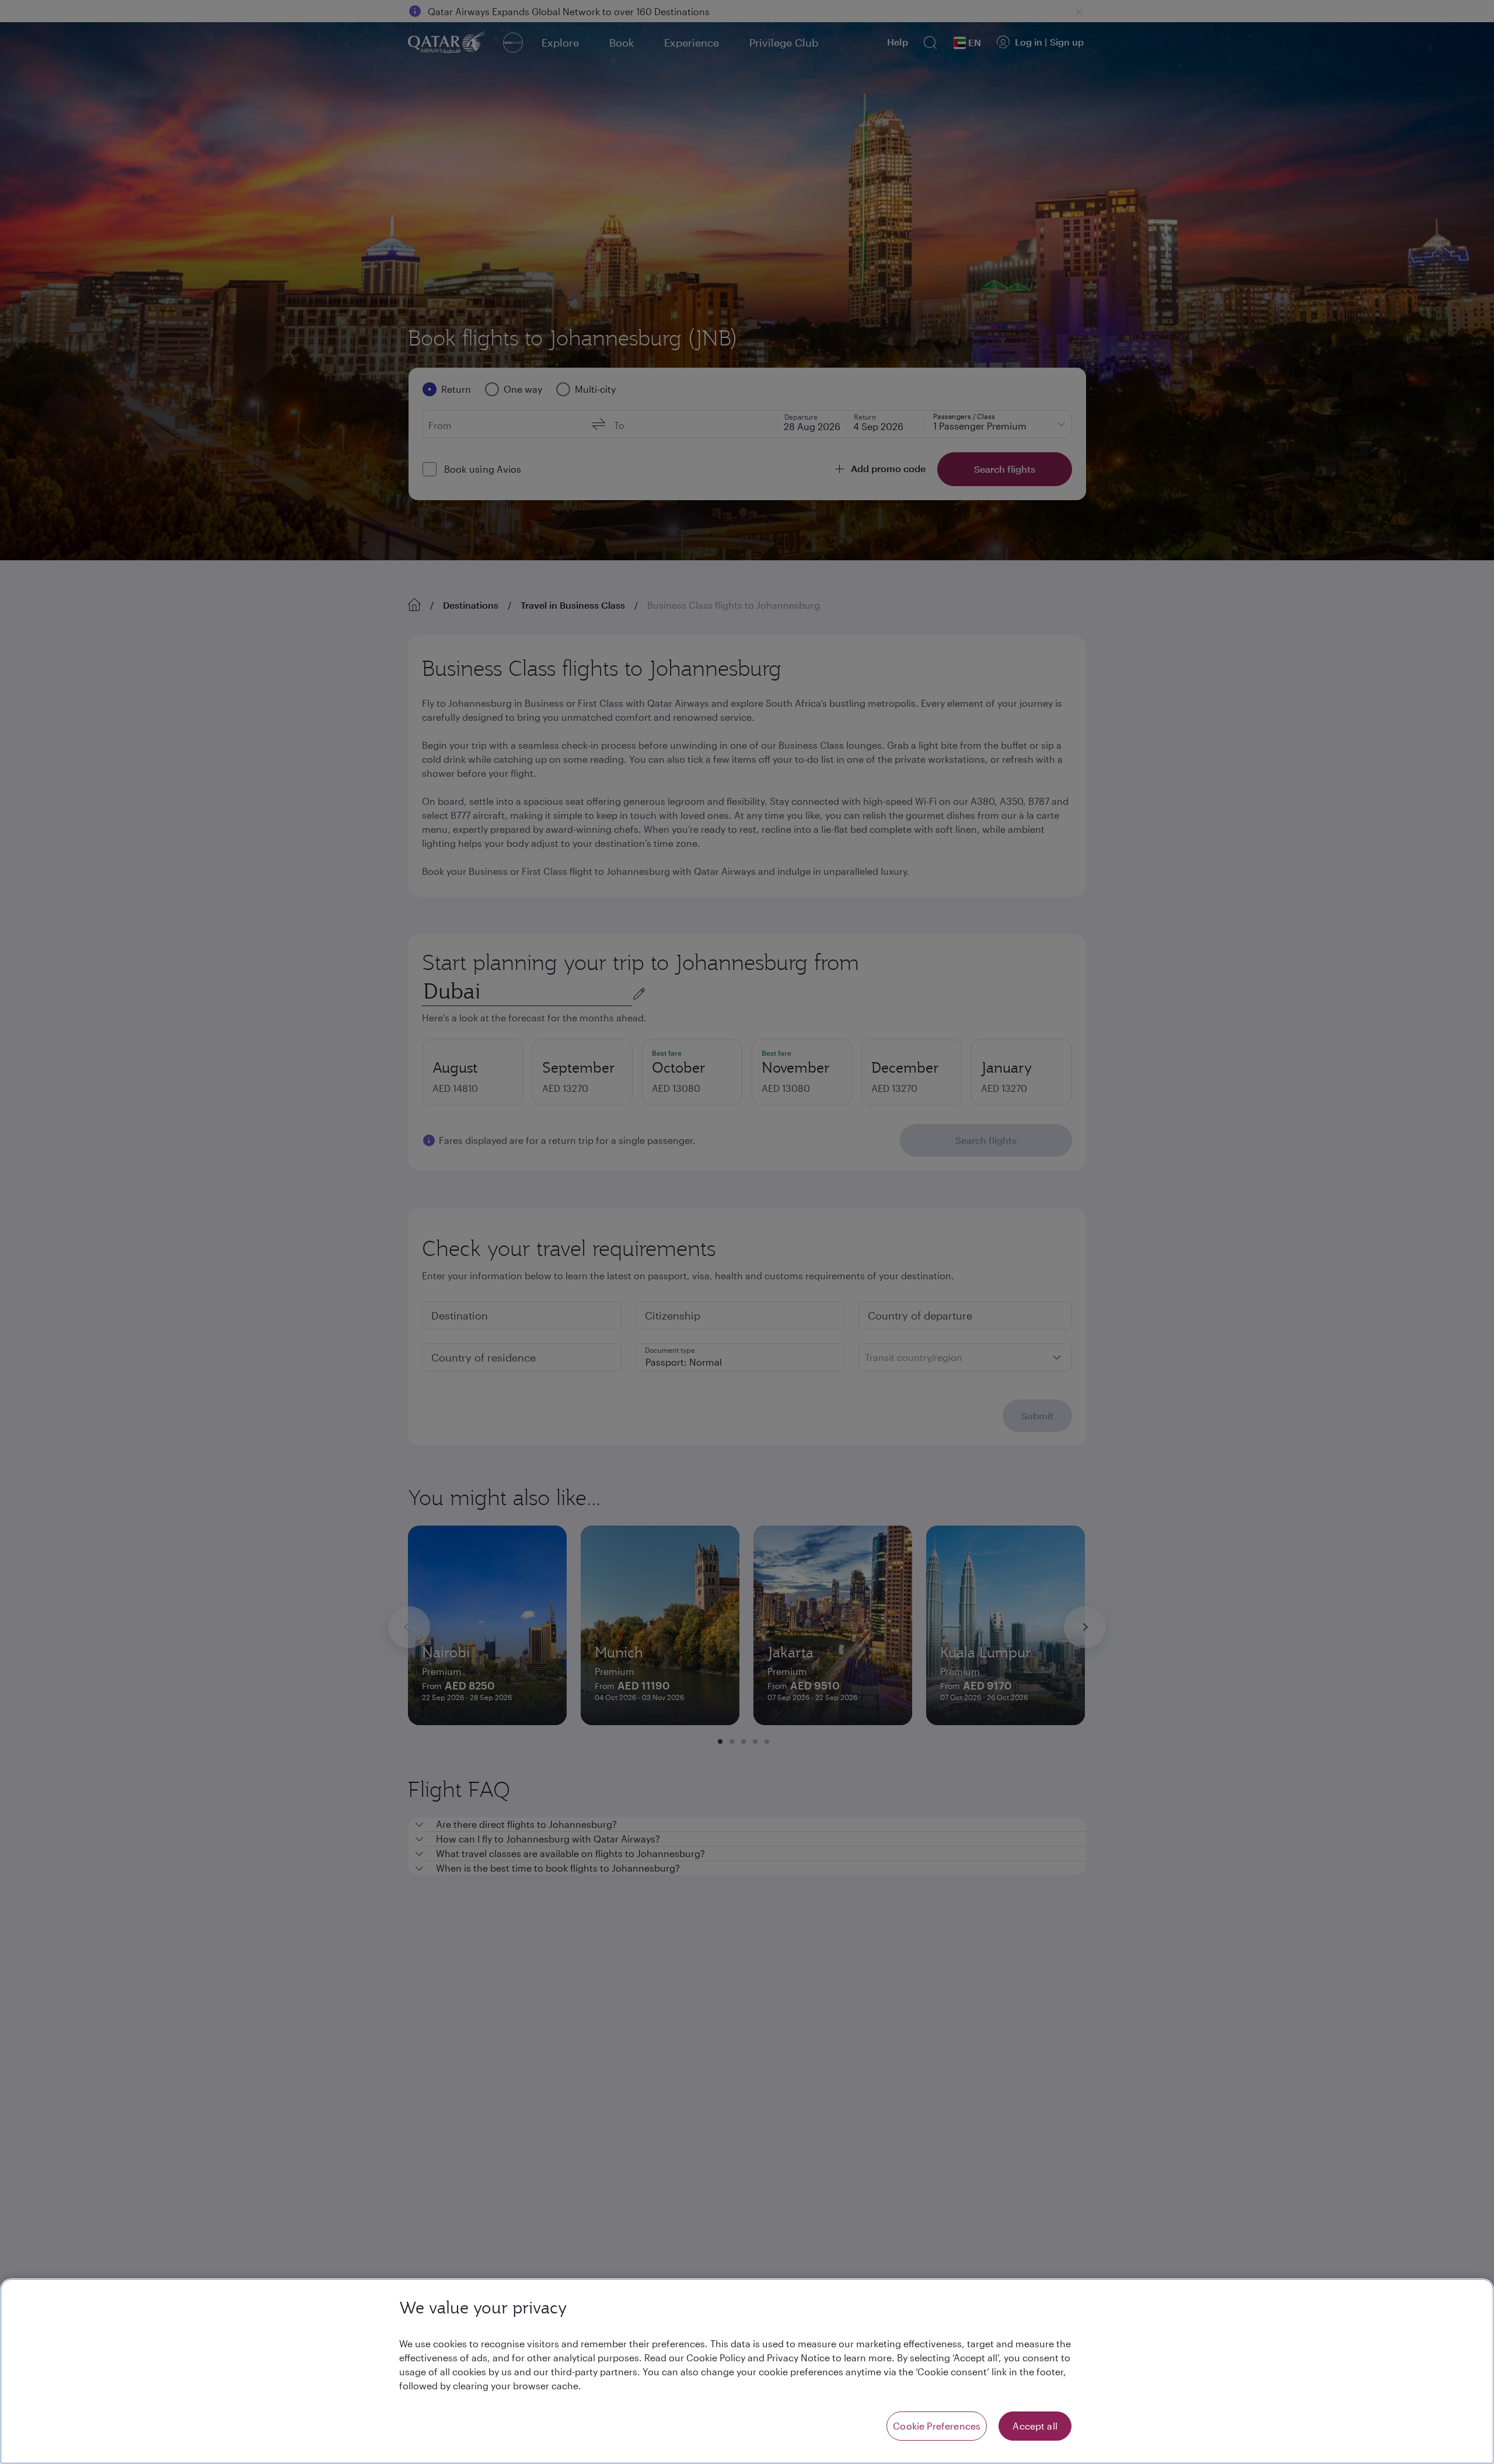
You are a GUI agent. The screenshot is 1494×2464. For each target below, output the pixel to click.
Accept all (1035, 2426)
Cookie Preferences (937, 2426)
